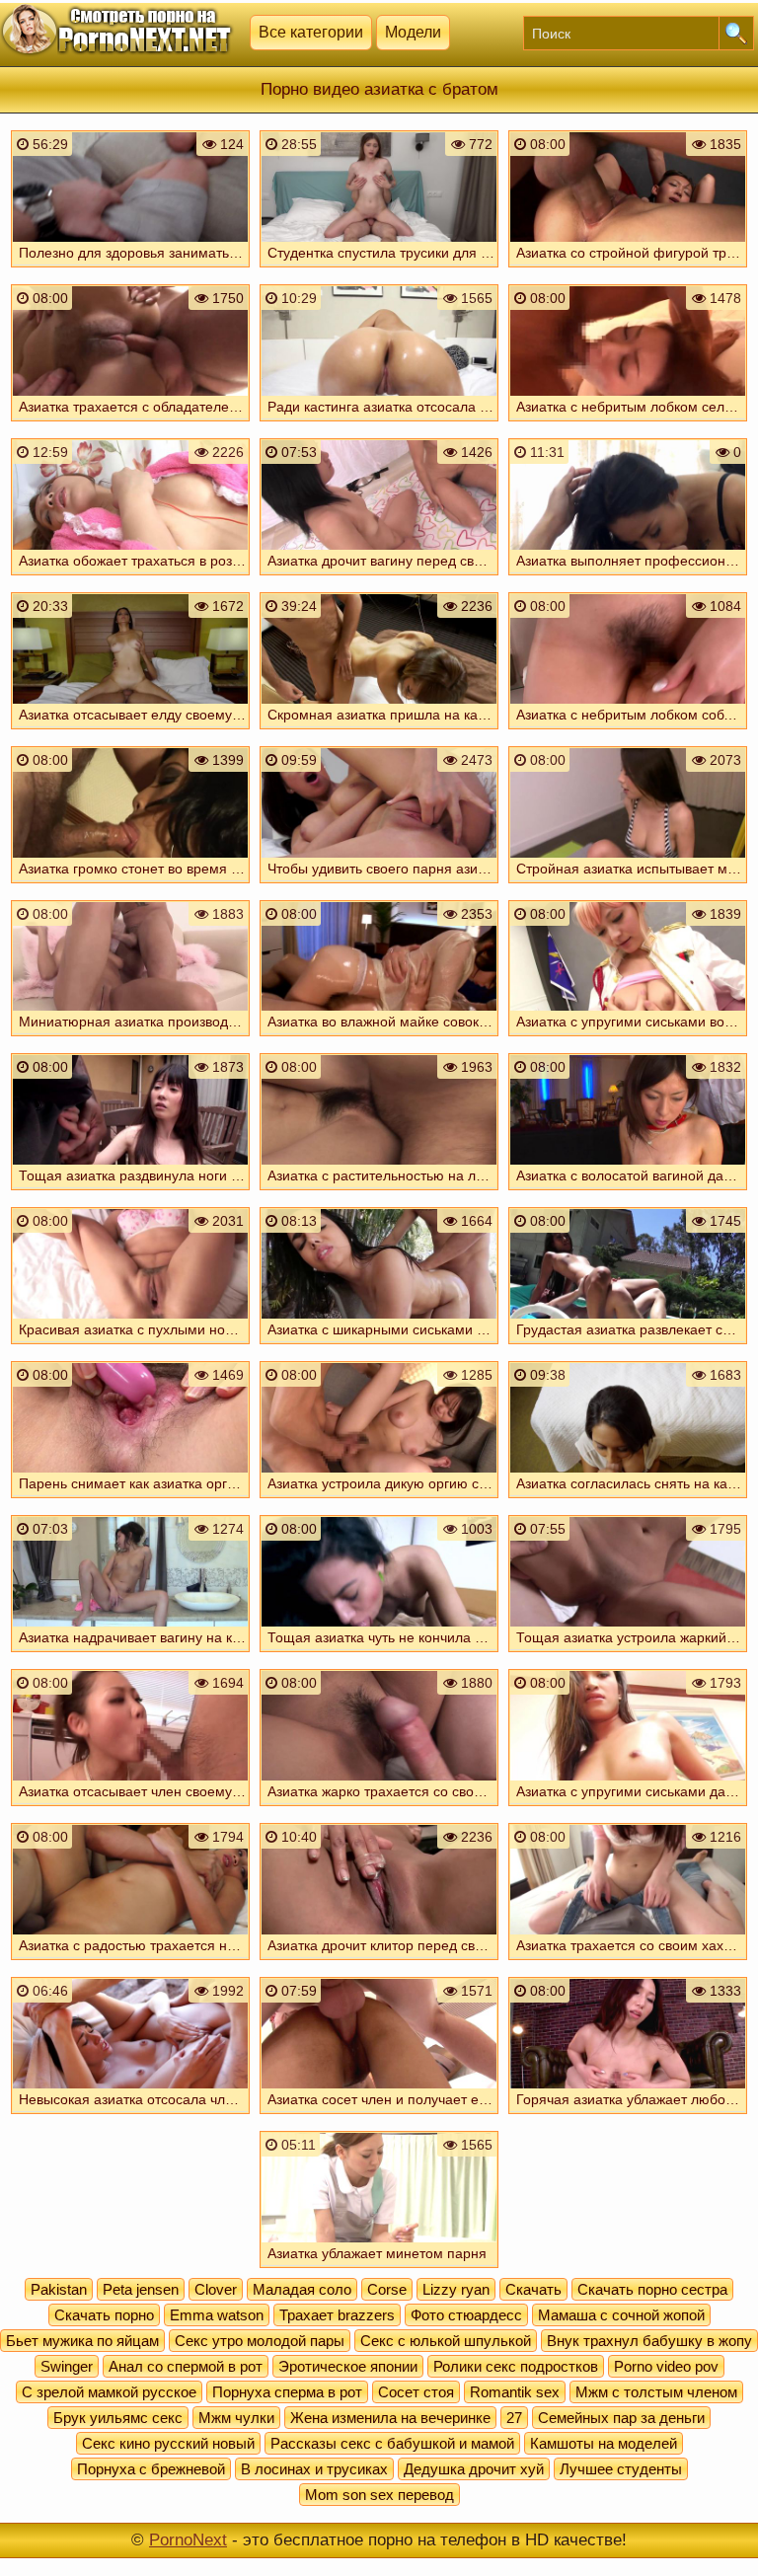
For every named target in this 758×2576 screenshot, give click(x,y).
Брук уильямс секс (118, 2418)
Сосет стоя (416, 2392)
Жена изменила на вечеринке (390, 2418)
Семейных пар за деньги (621, 2418)
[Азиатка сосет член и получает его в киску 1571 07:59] (379, 2116)
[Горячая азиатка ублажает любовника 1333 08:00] (628, 2116)
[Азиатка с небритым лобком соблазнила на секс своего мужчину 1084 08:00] (628, 731)
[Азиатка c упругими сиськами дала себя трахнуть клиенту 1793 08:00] (628, 1808)
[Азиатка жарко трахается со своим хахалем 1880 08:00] (379, 1808)
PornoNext (188, 2540)
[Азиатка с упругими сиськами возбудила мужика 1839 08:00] (628, 1038)
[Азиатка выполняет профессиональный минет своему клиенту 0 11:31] (628, 577)
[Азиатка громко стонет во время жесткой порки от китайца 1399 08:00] (130, 885)
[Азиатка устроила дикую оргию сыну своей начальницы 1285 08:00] (379, 1500)
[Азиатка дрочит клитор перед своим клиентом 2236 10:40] (379, 1962)
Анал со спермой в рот (186, 2366)
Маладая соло (302, 2289)
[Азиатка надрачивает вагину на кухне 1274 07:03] (130, 1654)
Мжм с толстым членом (656, 2392)
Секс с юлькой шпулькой (446, 2341)
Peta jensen (141, 2289)
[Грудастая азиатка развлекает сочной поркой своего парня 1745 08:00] (628, 1346)
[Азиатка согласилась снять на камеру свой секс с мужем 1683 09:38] (628, 1500)
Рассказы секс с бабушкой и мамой (392, 2443)
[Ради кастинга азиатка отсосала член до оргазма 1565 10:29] (379, 423)
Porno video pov (666, 2366)
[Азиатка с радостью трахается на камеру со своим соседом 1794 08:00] (130, 1962)
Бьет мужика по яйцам (82, 2341)
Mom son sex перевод (379, 2495)
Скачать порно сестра (652, 2289)
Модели (413, 32)
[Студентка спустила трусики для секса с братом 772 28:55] (379, 269)
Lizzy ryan (456, 2289)
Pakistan (59, 2289)
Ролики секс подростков (516, 2366)
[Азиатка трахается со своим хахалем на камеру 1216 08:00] (628, 1962)
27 (514, 2418)
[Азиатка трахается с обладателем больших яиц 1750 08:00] (130, 423)
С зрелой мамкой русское (109, 2392)
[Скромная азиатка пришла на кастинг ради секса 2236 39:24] (379, 731)
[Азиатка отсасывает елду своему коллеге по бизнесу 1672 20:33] (130, 731)
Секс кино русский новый (168, 2443)
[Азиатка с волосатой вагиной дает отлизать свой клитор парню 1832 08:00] (628, 1192)
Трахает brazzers (337, 2315)
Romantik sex (515, 2392)
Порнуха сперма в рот (287, 2392)
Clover (216, 2289)
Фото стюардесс (466, 2315)
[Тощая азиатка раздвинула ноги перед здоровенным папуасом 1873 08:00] (130, 1192)
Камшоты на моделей (604, 2443)
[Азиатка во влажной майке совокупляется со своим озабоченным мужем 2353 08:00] (379, 1038)
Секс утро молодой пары (260, 2341)
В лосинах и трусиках (314, 2469)
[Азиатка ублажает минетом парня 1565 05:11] (379, 2270)
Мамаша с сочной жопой (621, 2315)
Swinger (67, 2366)
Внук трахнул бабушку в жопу (649, 2341)
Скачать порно (104, 2315)
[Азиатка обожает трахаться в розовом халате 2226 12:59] (130, 577)
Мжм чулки (236, 2418)
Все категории (311, 32)
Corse (387, 2289)
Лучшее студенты (621, 2469)
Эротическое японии (348, 2366)
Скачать (533, 2289)
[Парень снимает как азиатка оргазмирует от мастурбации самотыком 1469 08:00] (130, 1500)
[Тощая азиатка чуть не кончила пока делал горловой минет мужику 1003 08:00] (379, 1654)
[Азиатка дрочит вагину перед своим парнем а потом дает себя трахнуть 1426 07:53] (379, 577)
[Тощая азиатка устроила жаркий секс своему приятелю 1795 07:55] (628, 1654)
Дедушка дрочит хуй (474, 2469)
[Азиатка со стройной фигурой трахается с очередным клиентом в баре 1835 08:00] (628, 269)
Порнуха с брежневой (151, 2469)
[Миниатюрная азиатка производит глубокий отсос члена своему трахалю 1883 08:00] (130, 1038)
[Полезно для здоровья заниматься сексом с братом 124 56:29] (130, 269)
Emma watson (217, 2315)
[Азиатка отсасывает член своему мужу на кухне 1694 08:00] (130, 1808)
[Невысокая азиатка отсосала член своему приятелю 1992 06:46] (130, 2116)
